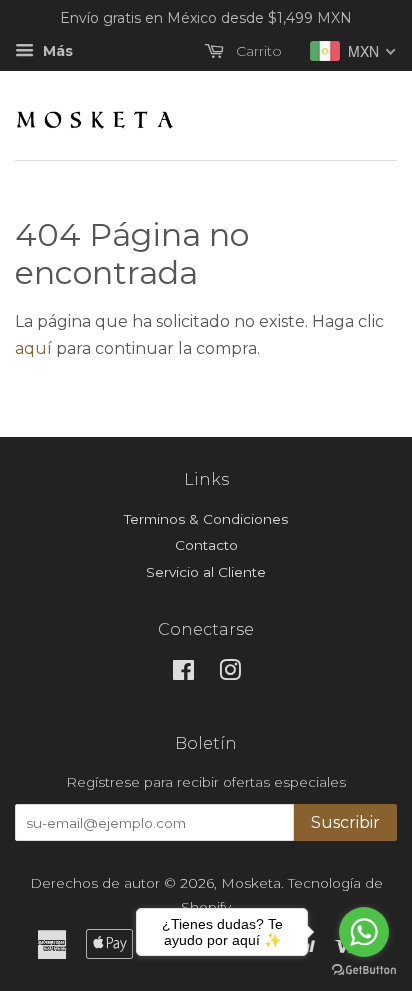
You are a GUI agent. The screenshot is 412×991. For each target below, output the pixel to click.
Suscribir (345, 822)
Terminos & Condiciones (206, 519)
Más (56, 51)
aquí (33, 348)
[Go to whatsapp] (364, 932)
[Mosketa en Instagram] (230, 674)
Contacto (206, 545)
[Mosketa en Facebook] (183, 674)
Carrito (257, 51)
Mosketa (251, 883)
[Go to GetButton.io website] (364, 970)
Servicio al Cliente (206, 572)
